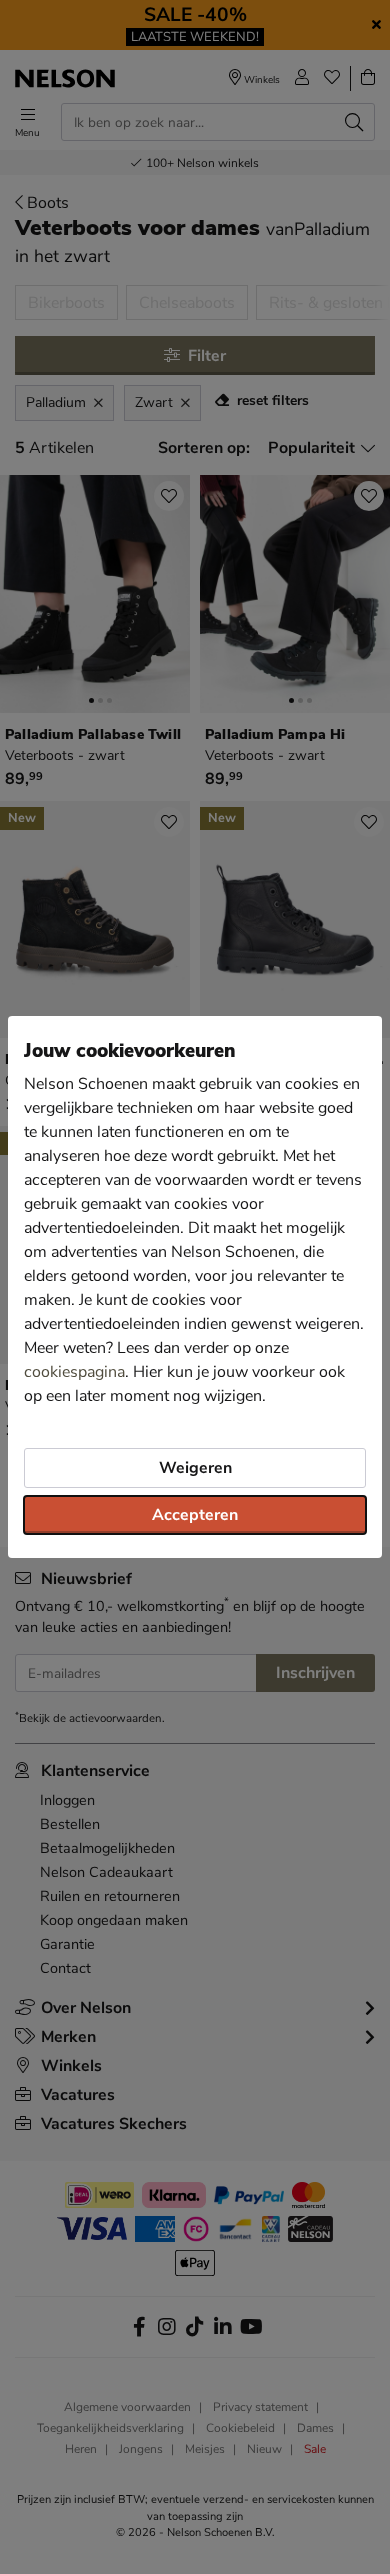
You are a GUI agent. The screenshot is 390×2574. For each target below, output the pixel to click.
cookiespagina (74, 1372)
